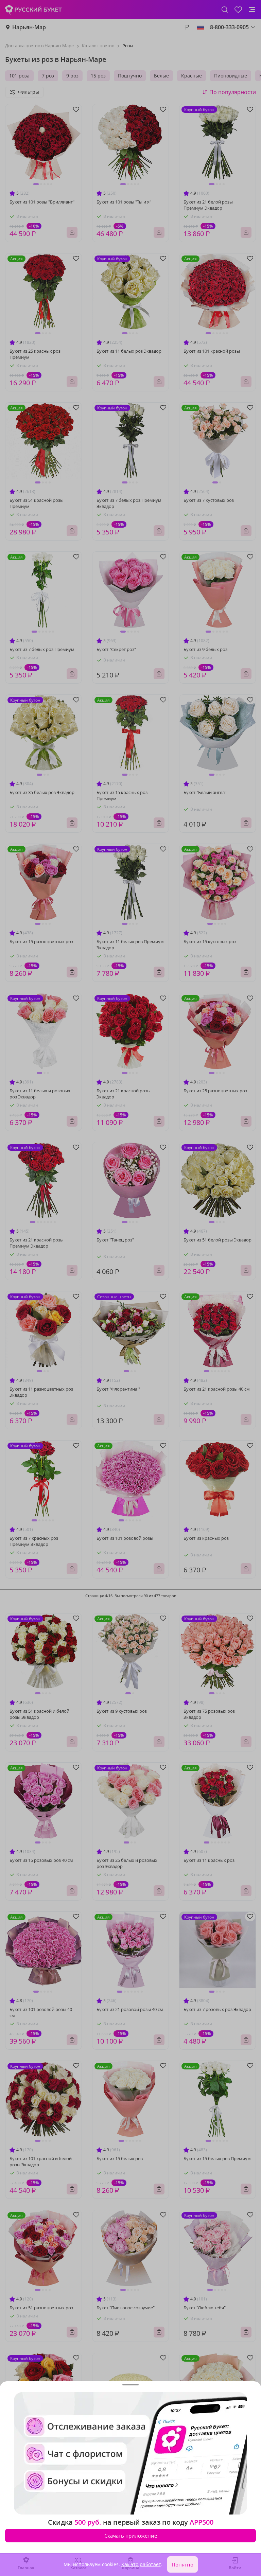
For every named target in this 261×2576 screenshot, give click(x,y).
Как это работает (141, 2564)
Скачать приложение (131, 2536)
